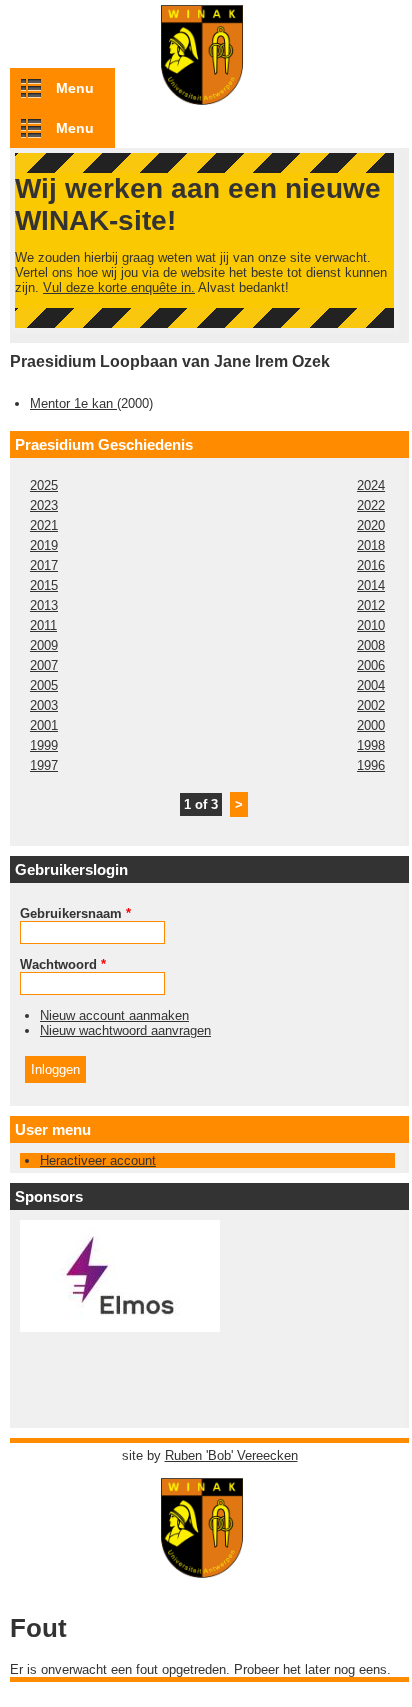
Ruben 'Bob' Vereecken (231, 1455)
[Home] (210, 1568)
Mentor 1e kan (73, 403)
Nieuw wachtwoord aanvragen (125, 1030)
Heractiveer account (98, 1160)
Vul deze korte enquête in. (119, 287)
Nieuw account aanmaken (114, 1015)
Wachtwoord (63, 964)
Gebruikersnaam (75, 913)
